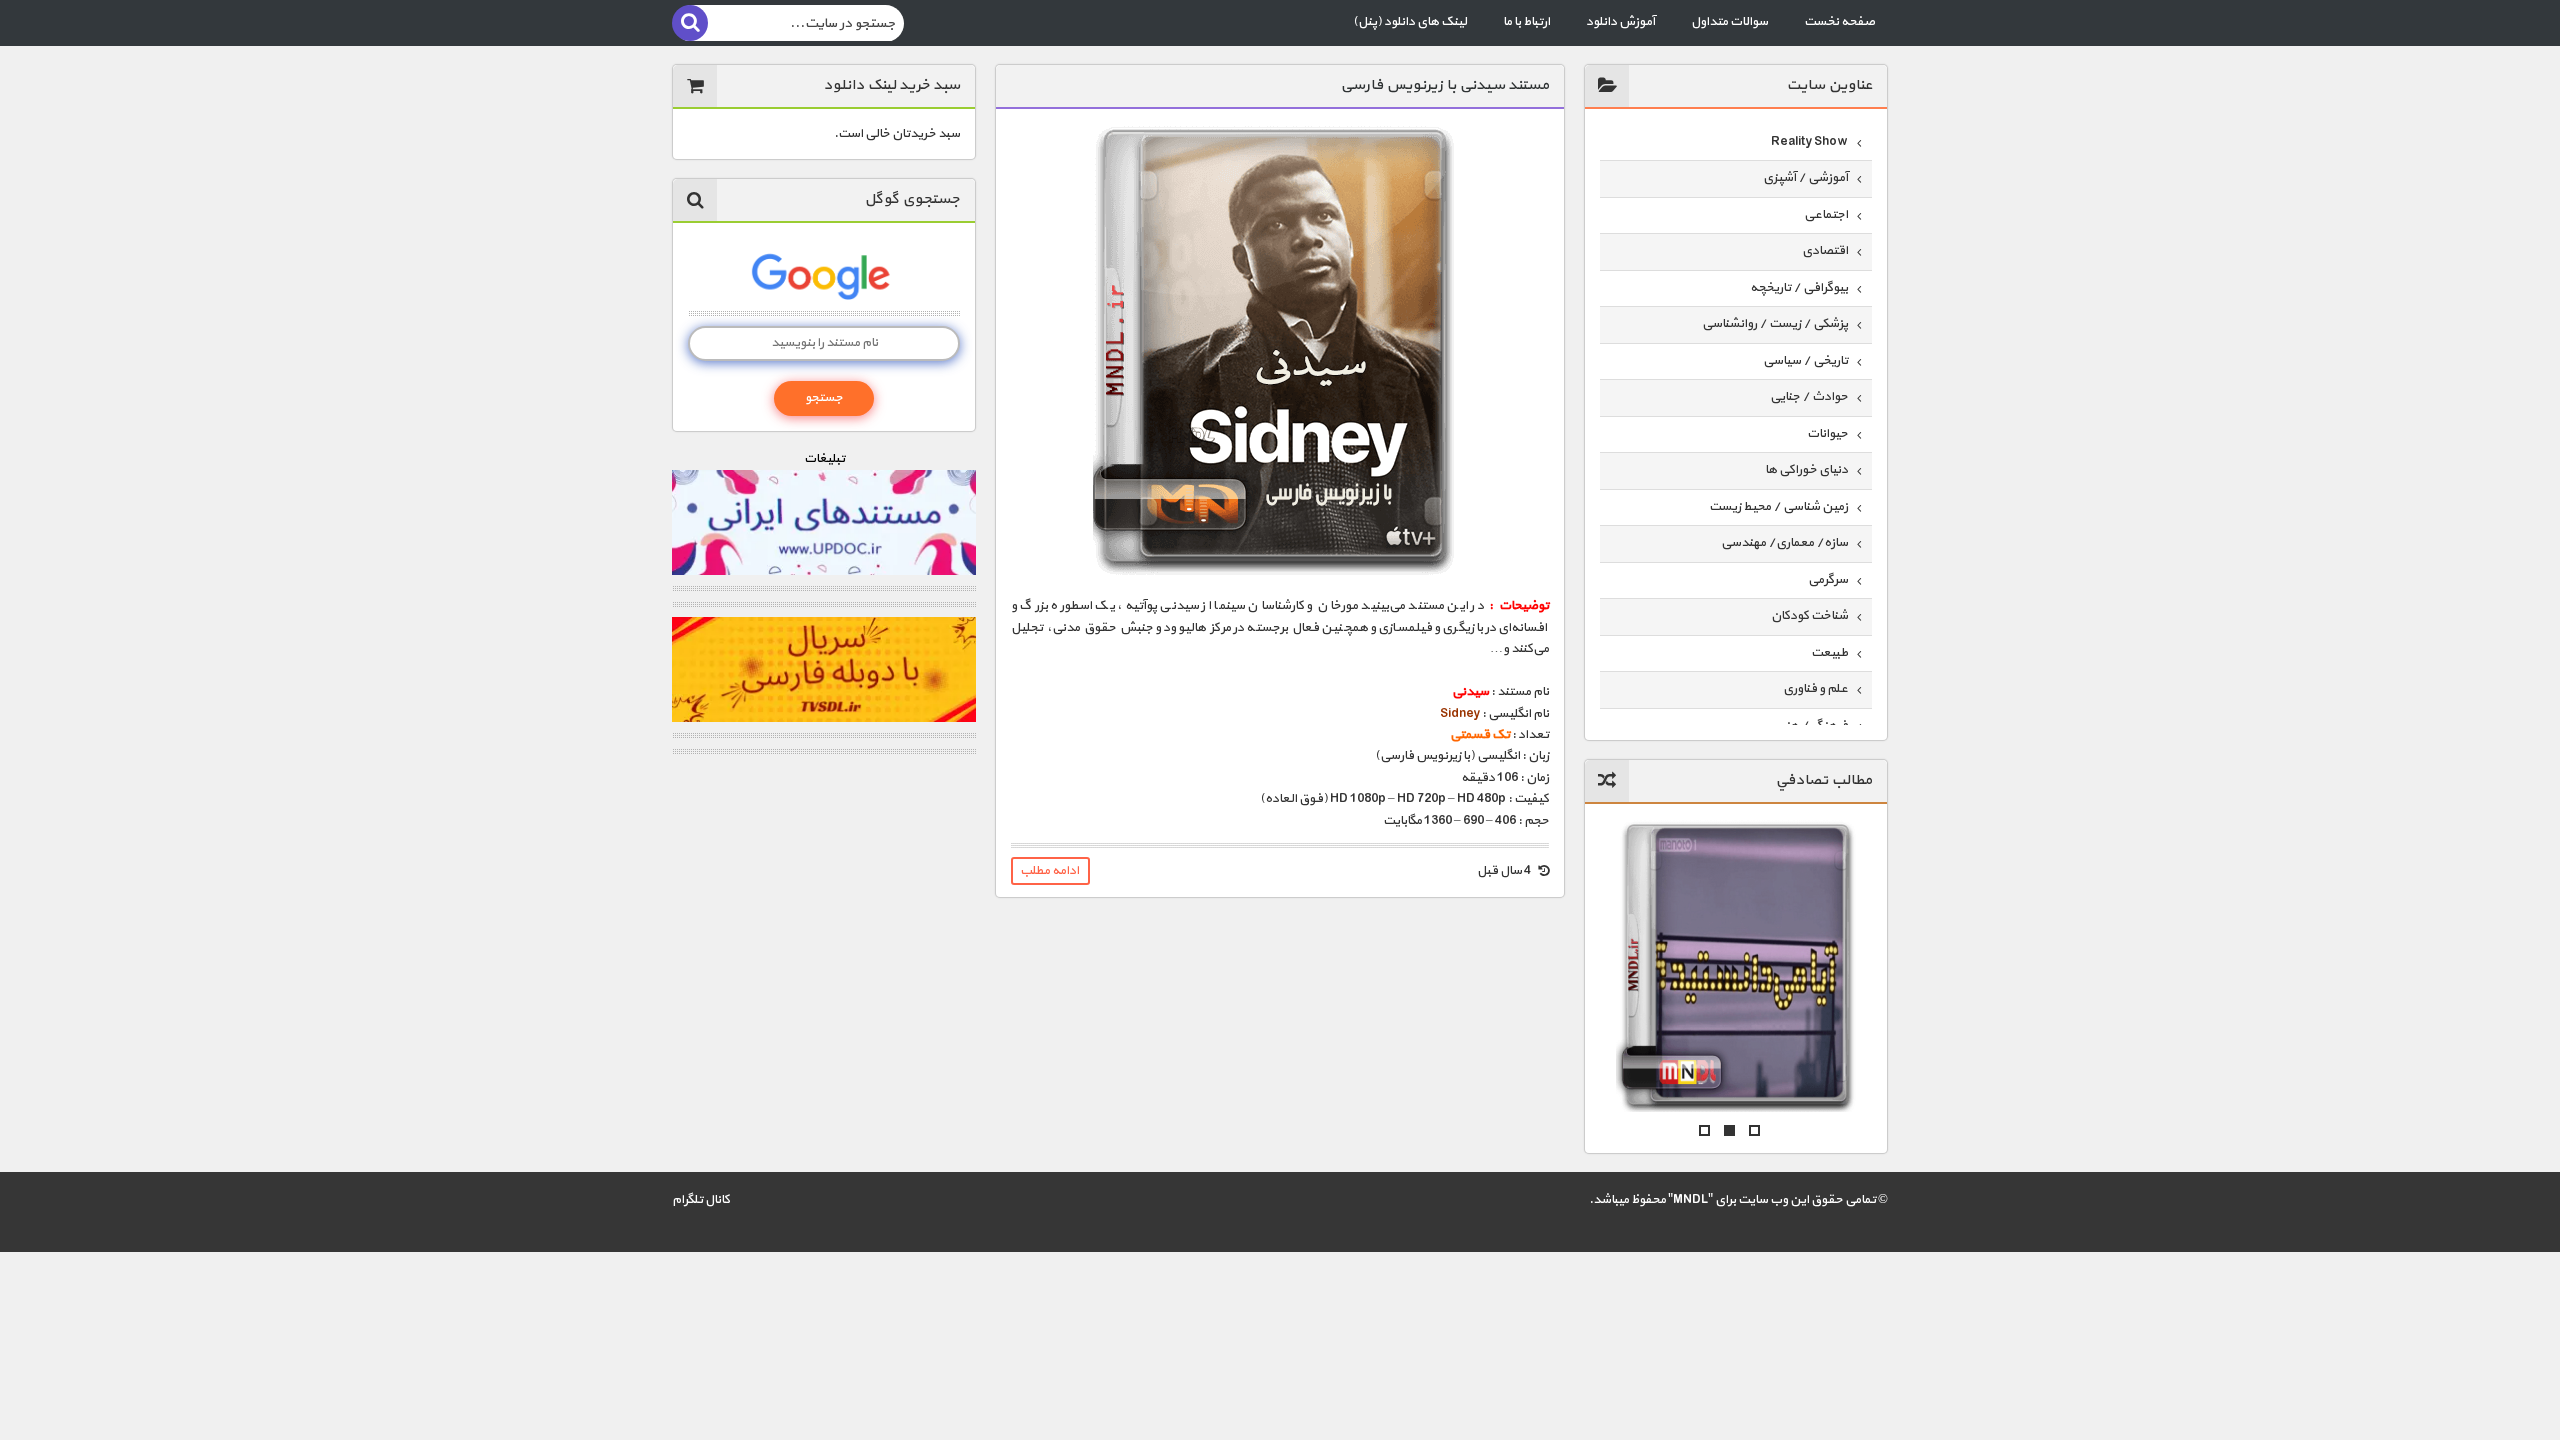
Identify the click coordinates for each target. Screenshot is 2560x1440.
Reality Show (1809, 142)
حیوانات (1827, 434)
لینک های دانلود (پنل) (1410, 22)
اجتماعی (1826, 215)
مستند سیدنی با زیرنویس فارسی (1444, 85)
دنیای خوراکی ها (1806, 470)
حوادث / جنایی (1809, 397)
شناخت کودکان (1809, 616)
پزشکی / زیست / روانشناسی (1775, 324)
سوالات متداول (1729, 22)
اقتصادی (1825, 251)
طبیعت (1829, 653)
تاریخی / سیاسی (1805, 361)
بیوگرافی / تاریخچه (1799, 288)
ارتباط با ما (1526, 22)
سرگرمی (1828, 580)
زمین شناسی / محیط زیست (1778, 507)
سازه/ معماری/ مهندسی (1784, 543)
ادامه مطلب (1049, 871)
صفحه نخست (1839, 22)
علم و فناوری (1815, 689)
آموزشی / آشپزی (1805, 178)
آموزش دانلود (1620, 22)
